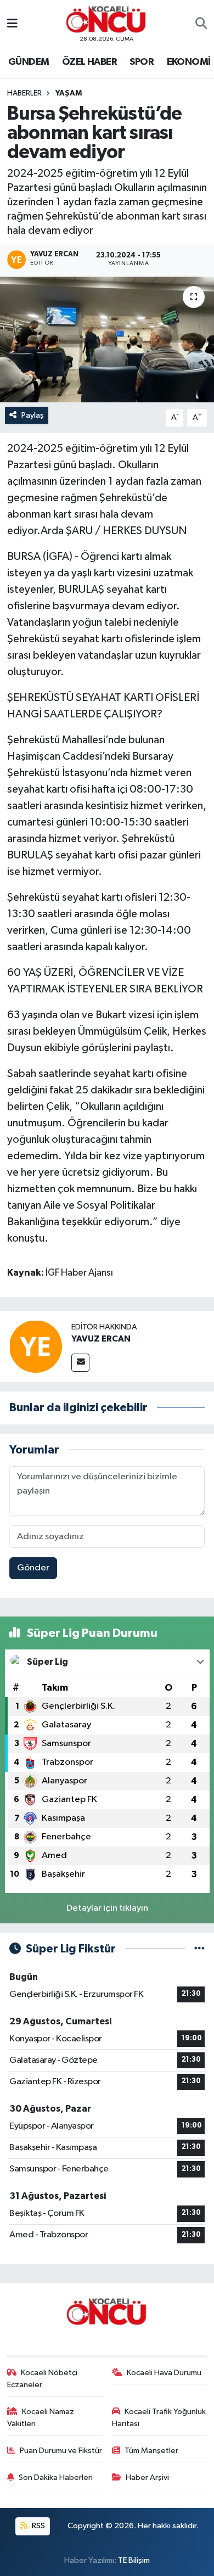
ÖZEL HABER (89, 62)
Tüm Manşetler (151, 2451)
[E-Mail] (80, 1363)
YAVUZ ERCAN (101, 1339)
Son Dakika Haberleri (56, 2477)
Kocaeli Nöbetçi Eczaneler (43, 2379)
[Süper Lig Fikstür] (199, 1949)
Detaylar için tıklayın (107, 1908)
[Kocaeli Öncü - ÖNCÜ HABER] (106, 19)
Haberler (24, 93)
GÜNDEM (29, 62)
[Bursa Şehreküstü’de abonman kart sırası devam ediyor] (107, 339)
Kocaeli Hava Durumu (164, 2373)
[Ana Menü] (12, 24)
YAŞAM (69, 93)
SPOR (142, 62)
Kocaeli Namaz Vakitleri (41, 2418)
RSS (38, 2526)
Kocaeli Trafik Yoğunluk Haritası (159, 2418)
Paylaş (33, 415)
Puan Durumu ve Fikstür (61, 2451)
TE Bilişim (134, 2560)
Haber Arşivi (147, 2477)
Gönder (33, 1568)
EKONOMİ (189, 62)
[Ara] (201, 24)
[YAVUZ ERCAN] (36, 1346)
